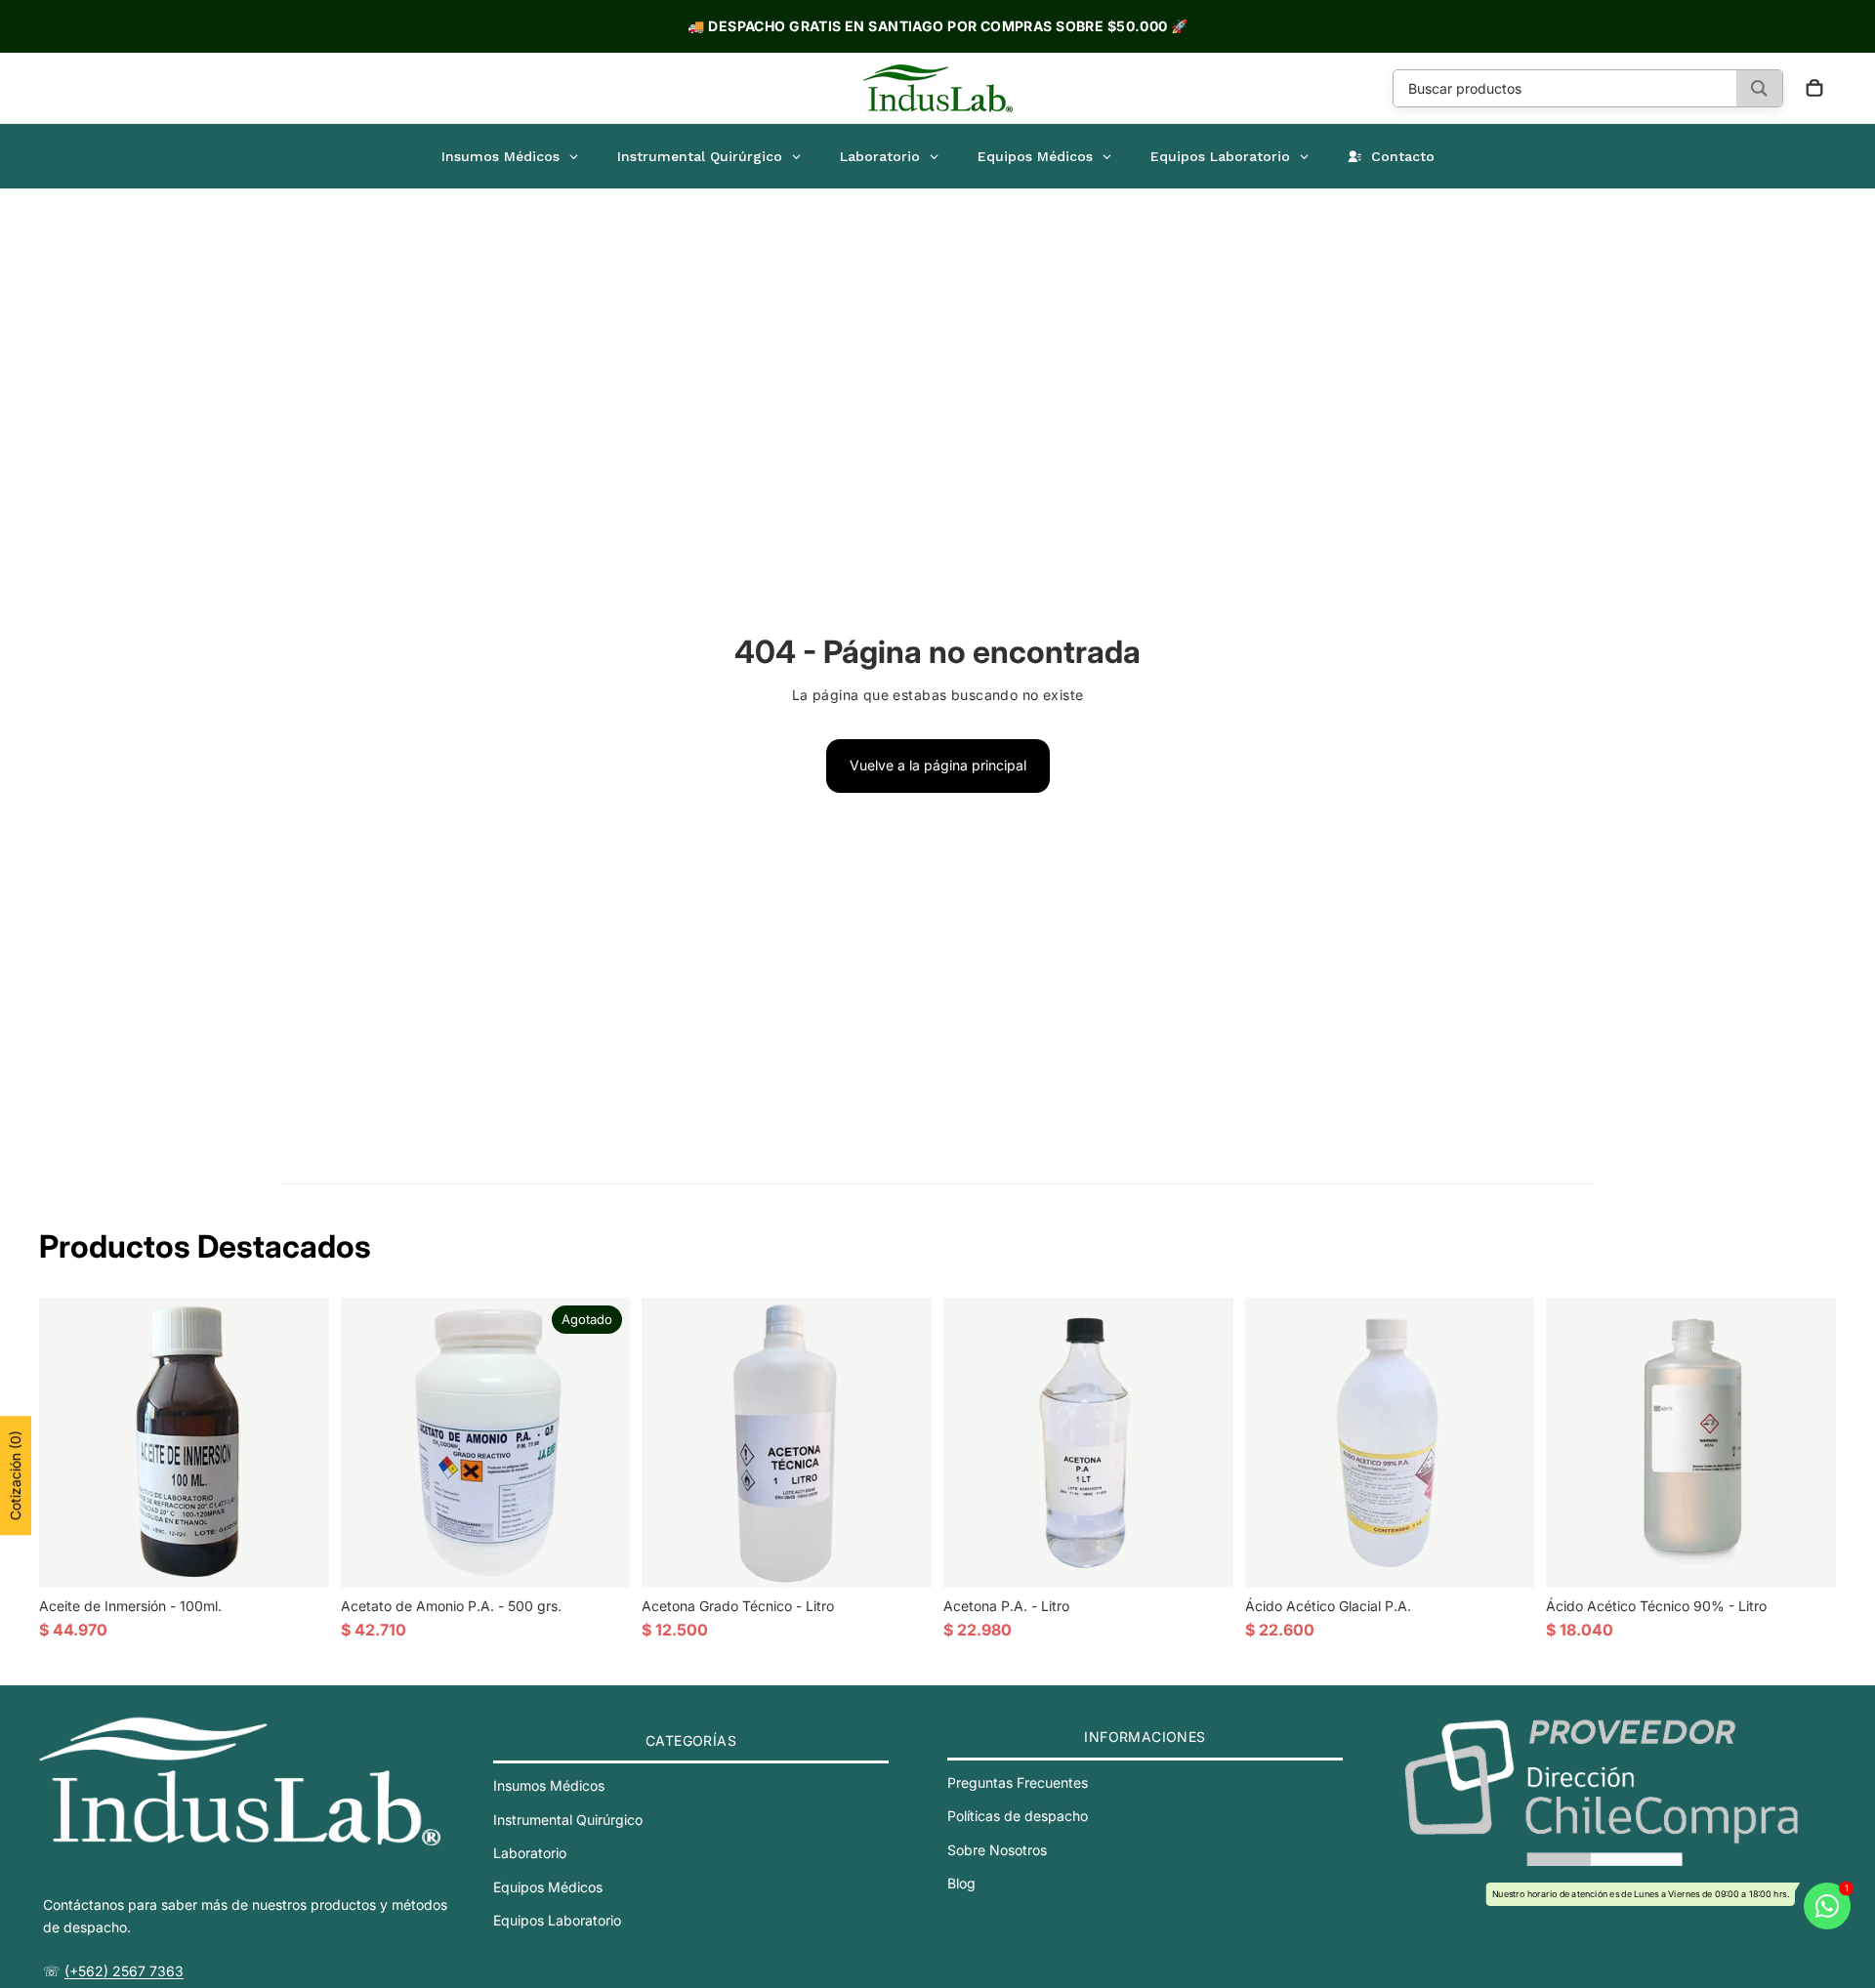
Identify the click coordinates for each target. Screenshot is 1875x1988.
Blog (961, 1883)
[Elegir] (1505, 1557)
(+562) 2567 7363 (124, 1970)
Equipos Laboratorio (557, 1920)
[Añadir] (299, 1557)
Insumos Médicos (549, 1785)
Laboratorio (530, 1853)
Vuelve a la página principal (938, 765)
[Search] (1759, 88)
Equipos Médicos (548, 1886)
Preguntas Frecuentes (1018, 1782)
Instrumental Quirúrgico (568, 1819)
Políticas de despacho (1018, 1816)
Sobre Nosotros (997, 1849)
